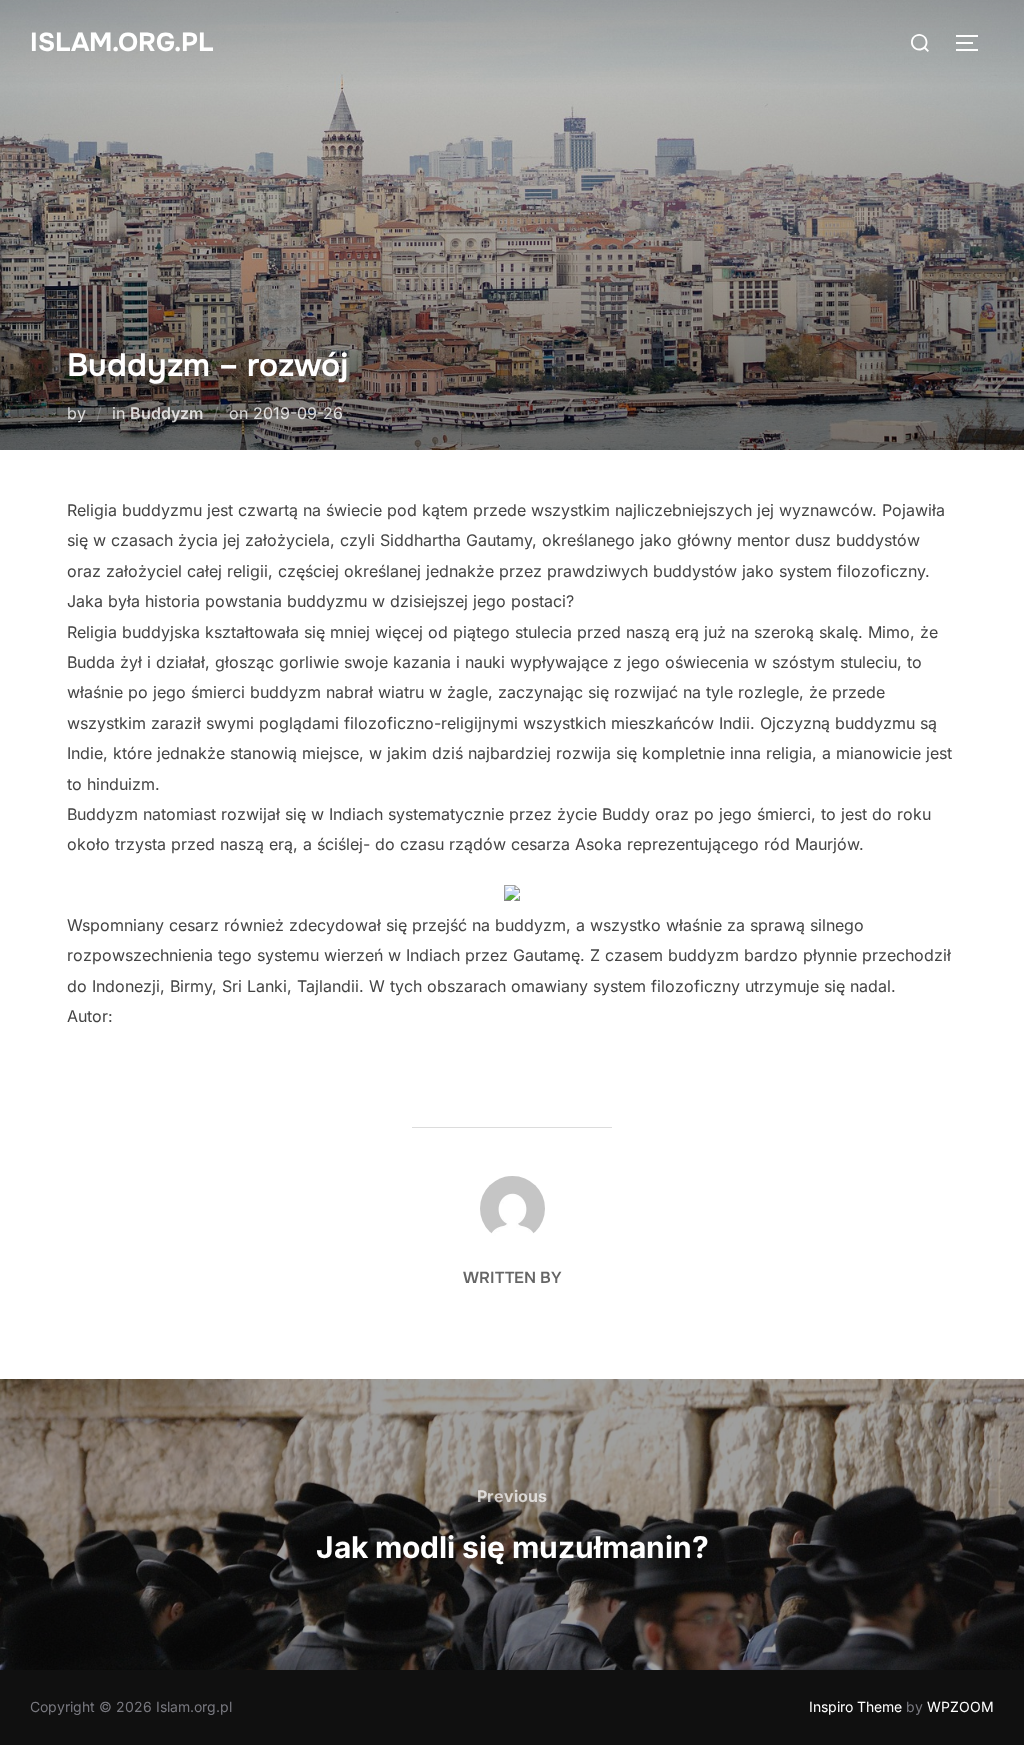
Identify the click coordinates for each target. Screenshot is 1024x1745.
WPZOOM (960, 1706)
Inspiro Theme (855, 1706)
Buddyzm (166, 413)
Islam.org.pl (121, 42)
